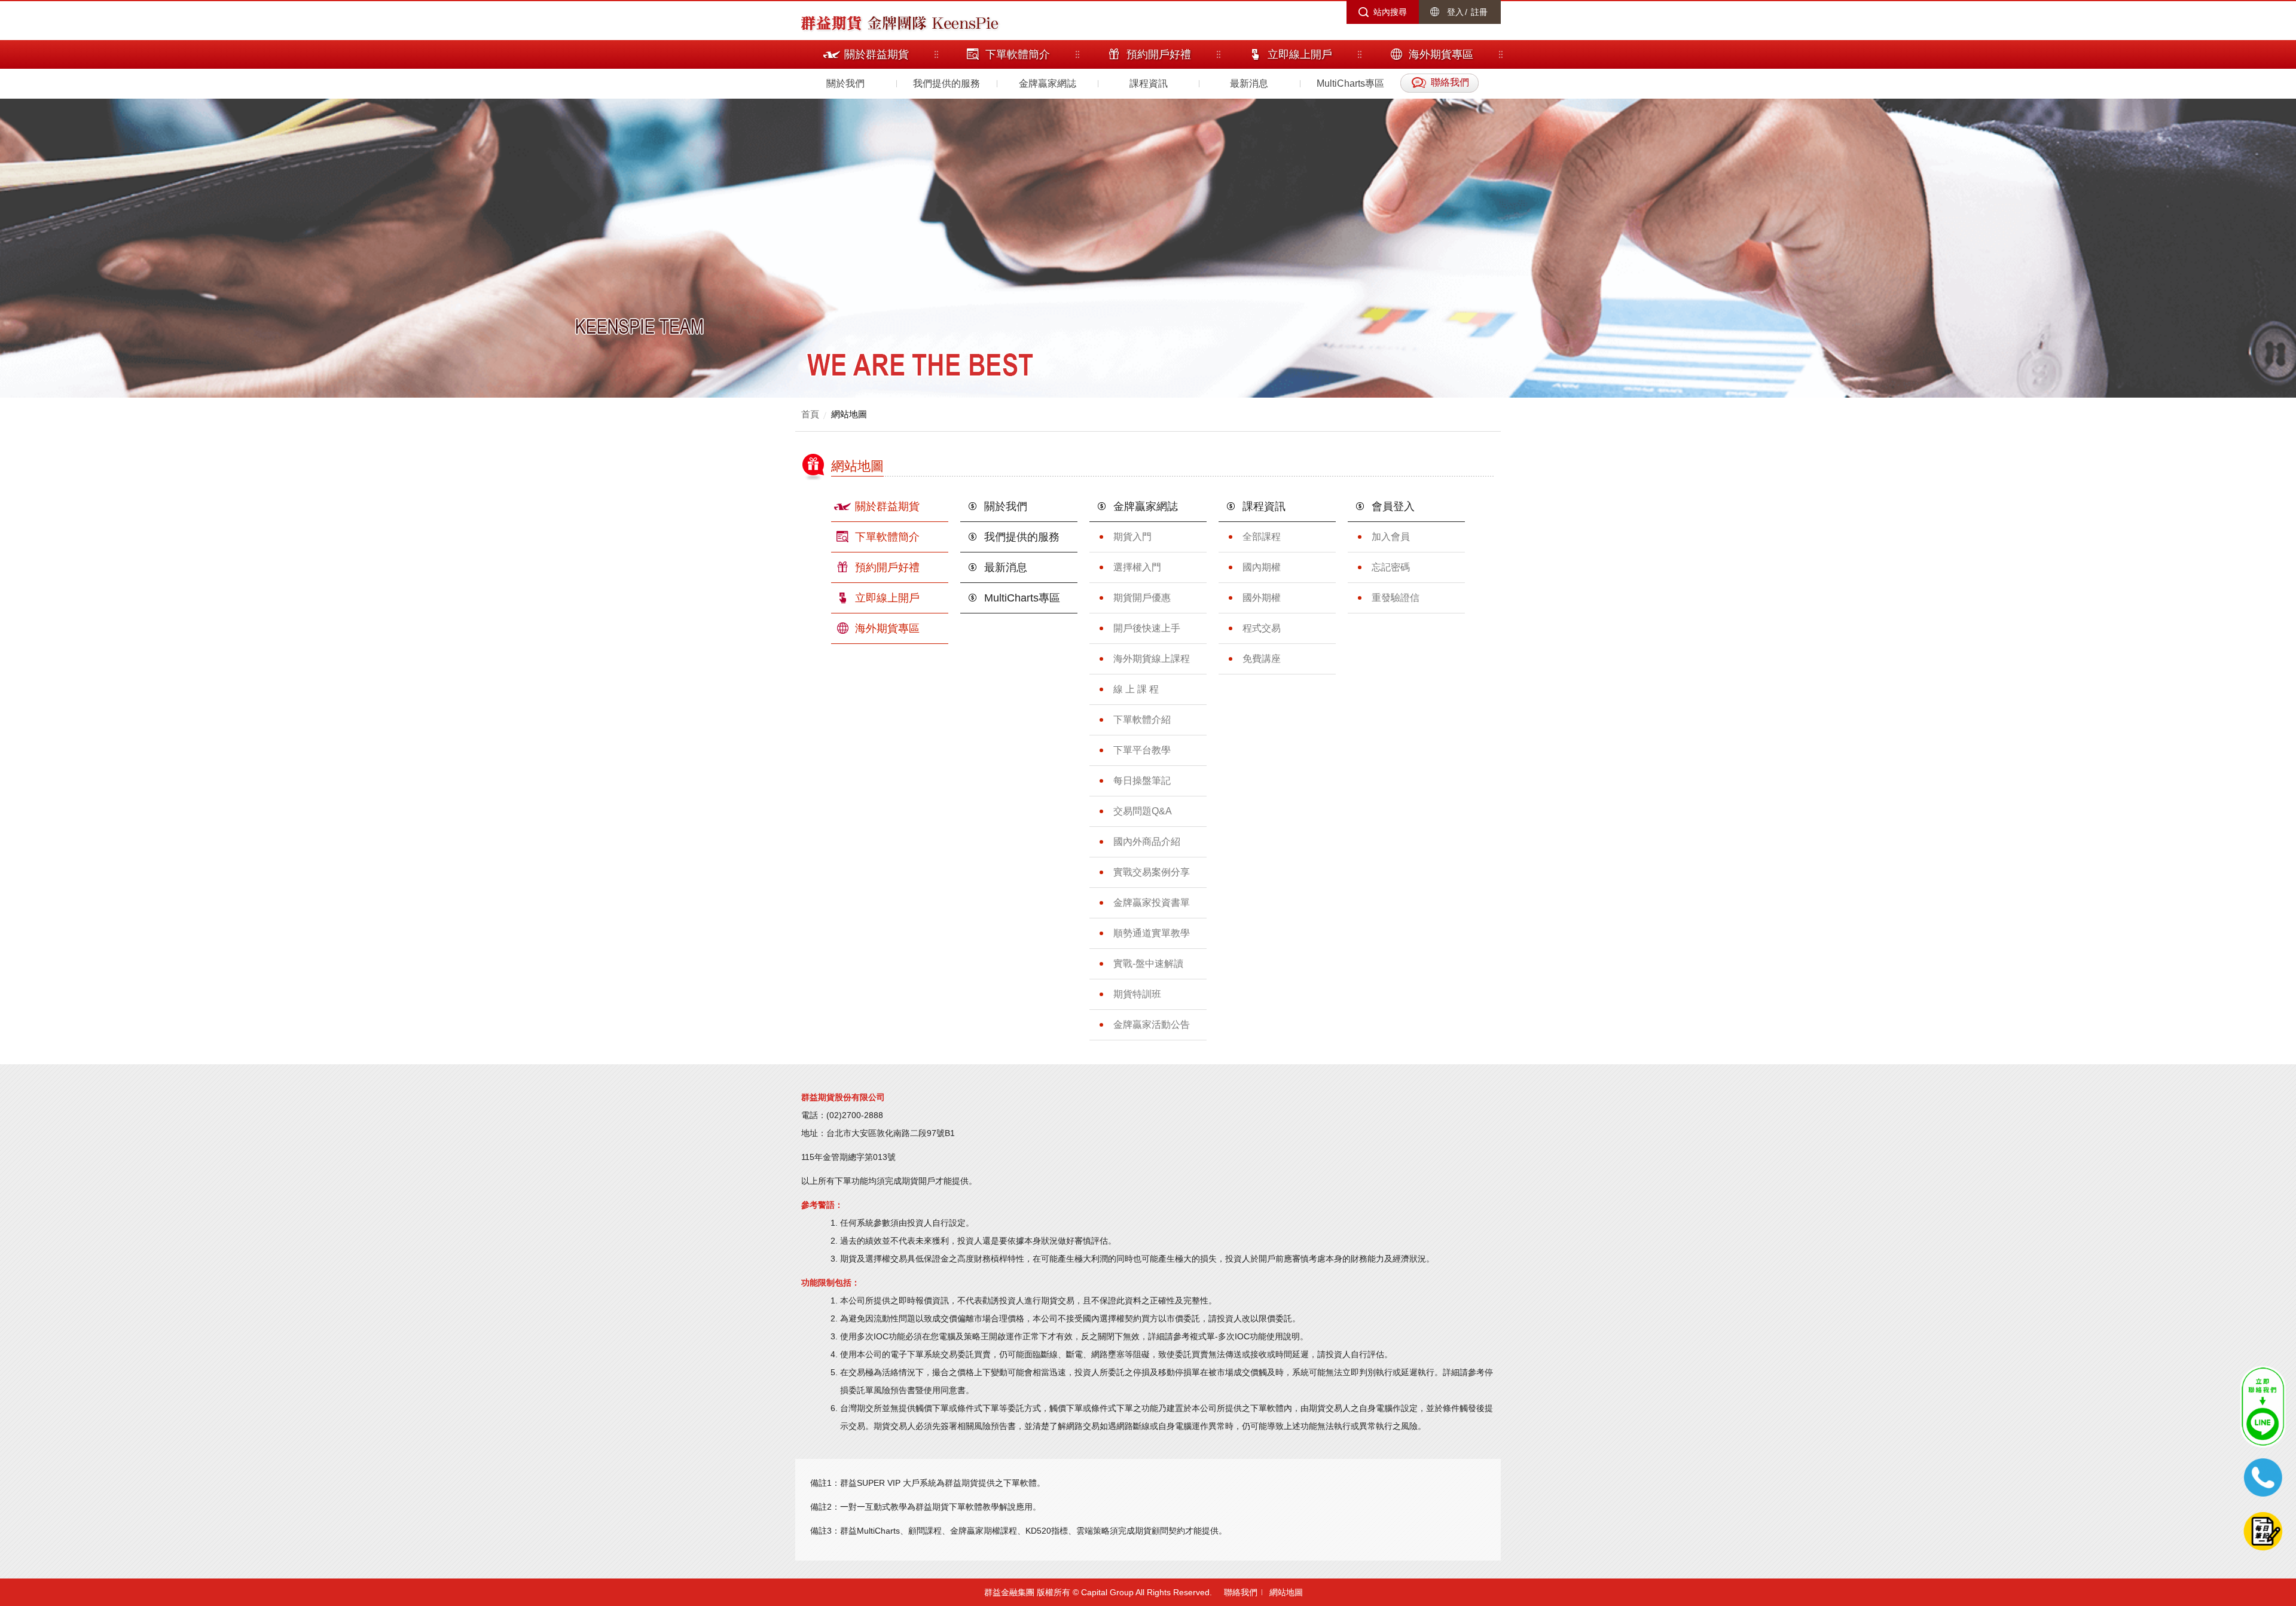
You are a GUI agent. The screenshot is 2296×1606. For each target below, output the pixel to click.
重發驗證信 (1396, 598)
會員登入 (1393, 506)
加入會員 (1391, 537)
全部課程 (1262, 537)
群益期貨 (831, 22)
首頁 (810, 414)
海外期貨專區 (887, 628)
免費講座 (1262, 659)
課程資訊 (1149, 83)
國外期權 (1262, 598)
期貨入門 (1132, 537)
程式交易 (1262, 628)
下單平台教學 (1142, 750)
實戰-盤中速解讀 (1148, 964)
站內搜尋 (1390, 12)
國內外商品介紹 (1147, 842)
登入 (1455, 12)
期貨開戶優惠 (1142, 598)
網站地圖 (849, 414)
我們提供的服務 (947, 83)
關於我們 (845, 83)
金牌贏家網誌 (1048, 83)
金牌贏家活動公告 (1152, 1025)
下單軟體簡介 (887, 537)
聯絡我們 (1241, 1592)
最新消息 (1249, 83)
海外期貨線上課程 (1152, 659)
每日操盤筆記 (1142, 781)
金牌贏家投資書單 (1152, 903)
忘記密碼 (1391, 567)
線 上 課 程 (1136, 689)
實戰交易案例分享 (1152, 872)
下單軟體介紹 (1142, 720)
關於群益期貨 (887, 506)
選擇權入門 (1137, 567)
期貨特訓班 (1137, 994)
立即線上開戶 (887, 598)
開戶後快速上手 (1147, 628)
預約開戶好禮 (887, 567)
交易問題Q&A (1143, 811)
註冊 (1479, 12)
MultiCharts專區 (1350, 83)
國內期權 (1262, 567)
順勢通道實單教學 (1152, 933)
